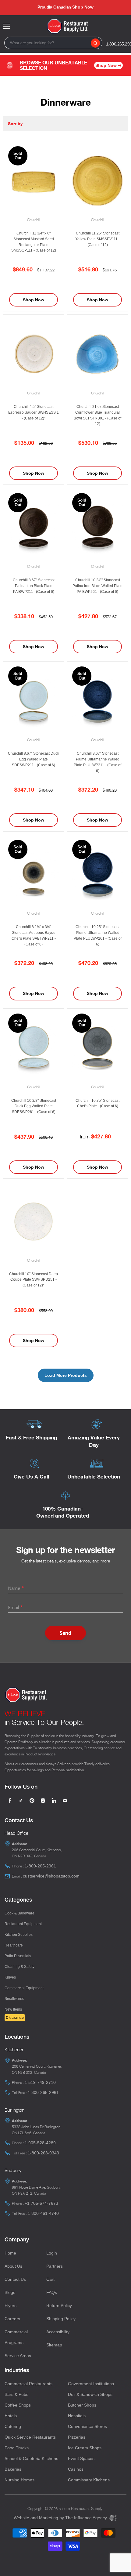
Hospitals (77, 2416)
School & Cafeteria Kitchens (31, 2458)
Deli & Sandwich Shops (90, 2394)
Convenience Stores (87, 2426)
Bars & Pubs (16, 2394)
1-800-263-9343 (43, 2153)
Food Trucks (17, 2448)
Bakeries (13, 2469)
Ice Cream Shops (85, 2448)
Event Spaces (81, 2458)
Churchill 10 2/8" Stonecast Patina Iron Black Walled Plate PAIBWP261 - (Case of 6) (97, 586)
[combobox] (53, 43)
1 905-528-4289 (40, 2143)
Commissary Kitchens (89, 2480)
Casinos (76, 2469)
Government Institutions (91, 2384)
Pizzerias (77, 2437)
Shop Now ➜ (108, 65)
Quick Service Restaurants (30, 2437)
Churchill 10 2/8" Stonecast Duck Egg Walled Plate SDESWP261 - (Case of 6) (34, 1106)
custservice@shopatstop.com (51, 1876)
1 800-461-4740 (43, 2213)
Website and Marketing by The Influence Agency (61, 2518)
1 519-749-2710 (40, 2082)
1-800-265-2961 (40, 1866)
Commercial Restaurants (28, 2384)
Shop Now (83, 7)
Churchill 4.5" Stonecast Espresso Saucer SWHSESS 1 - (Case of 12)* (34, 412)
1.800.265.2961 (119, 44)
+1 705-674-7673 (41, 2203)
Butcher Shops (82, 2405)
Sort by (15, 124)
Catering (13, 2426)
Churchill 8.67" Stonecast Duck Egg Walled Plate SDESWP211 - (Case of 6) (34, 759)
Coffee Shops (18, 2405)
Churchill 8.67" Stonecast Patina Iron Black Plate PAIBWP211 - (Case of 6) (34, 586)
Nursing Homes (19, 2480)
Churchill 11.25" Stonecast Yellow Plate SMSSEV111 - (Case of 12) (97, 239)
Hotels (11, 2416)
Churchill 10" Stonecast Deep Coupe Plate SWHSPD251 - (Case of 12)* (34, 1280)
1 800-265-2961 (43, 2092)
